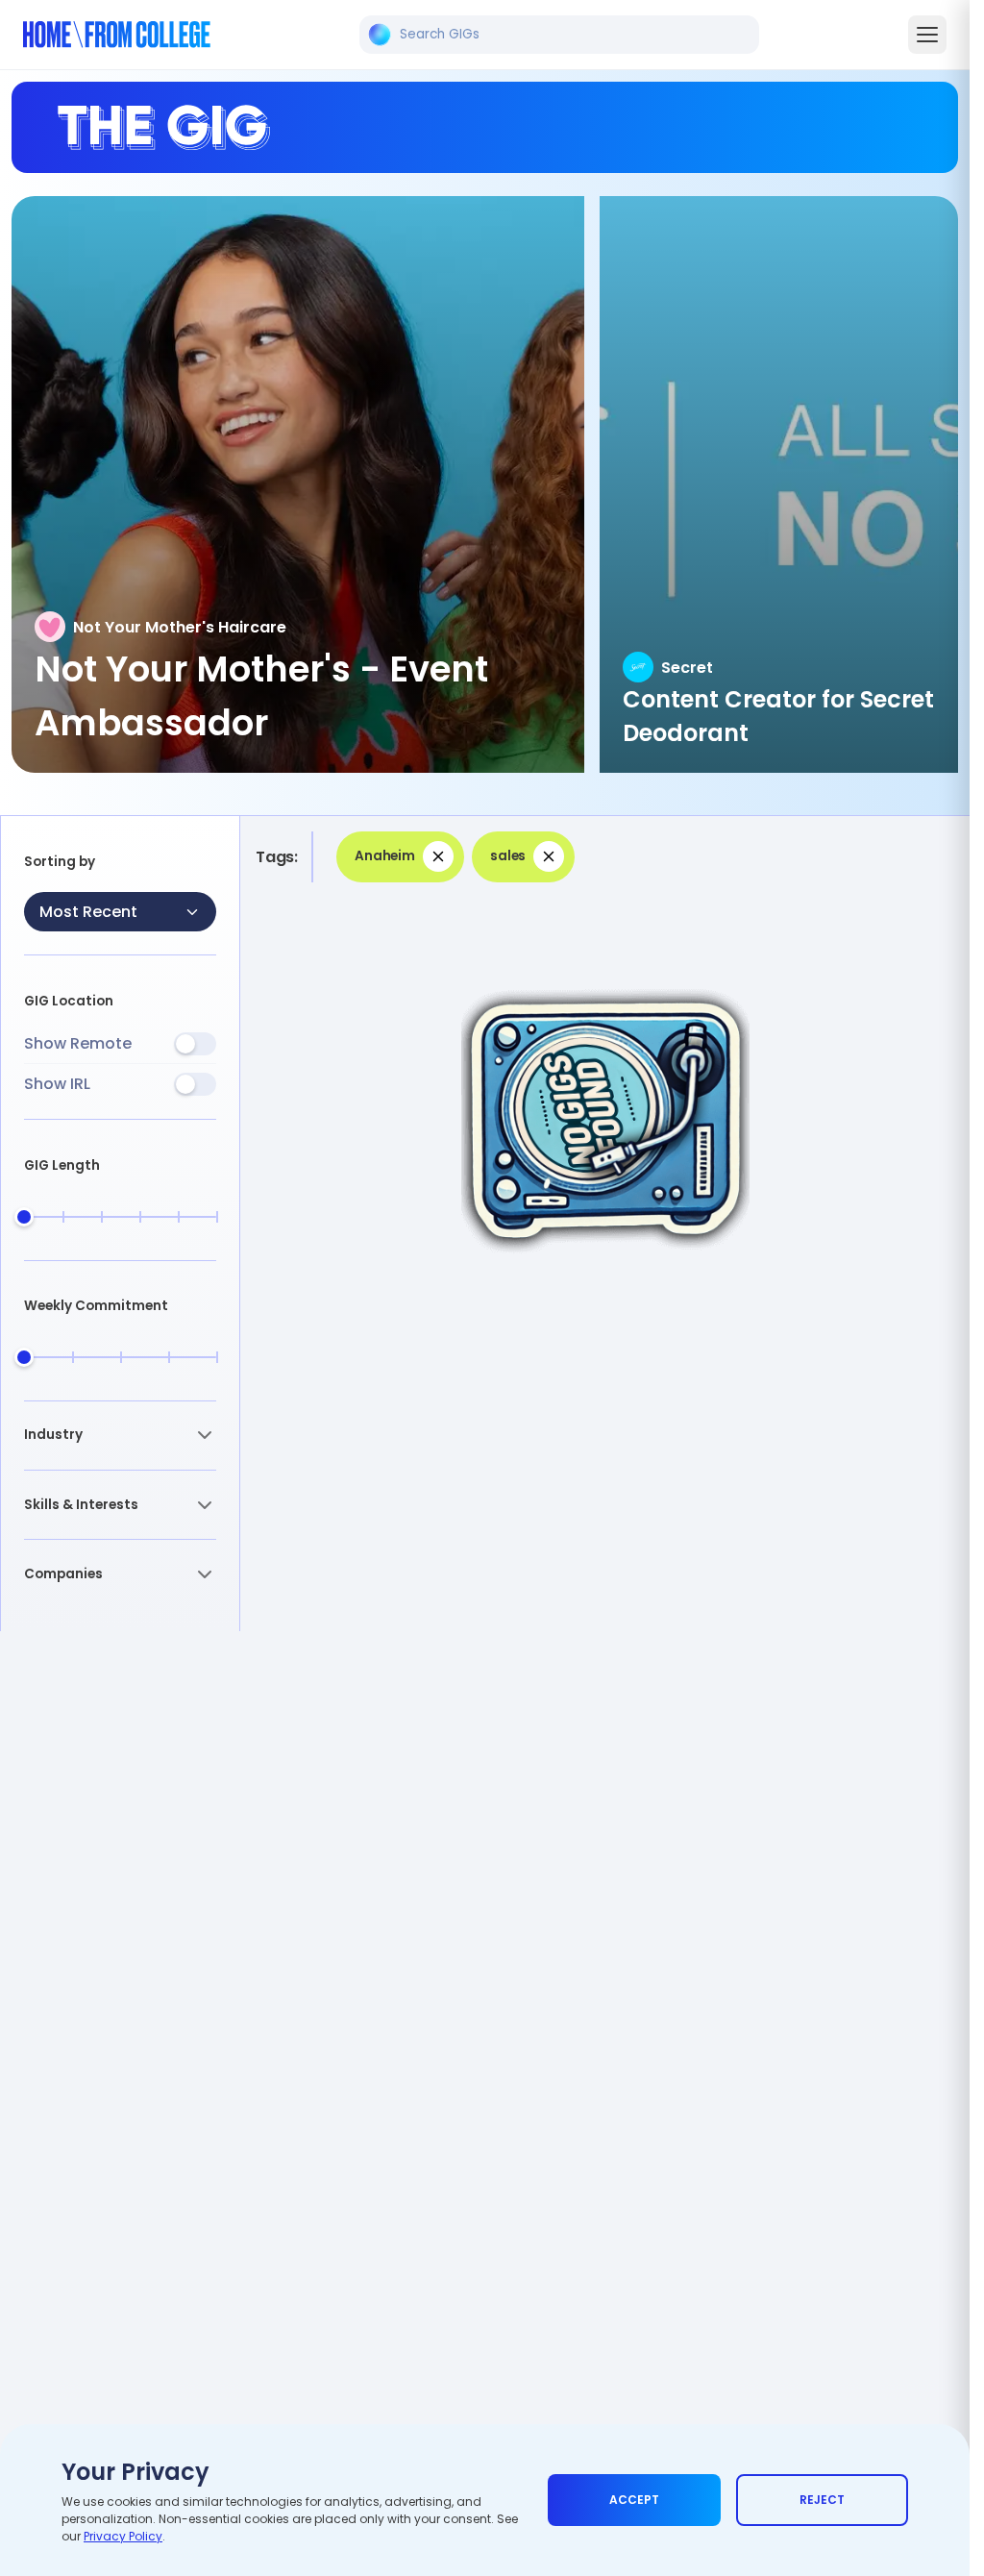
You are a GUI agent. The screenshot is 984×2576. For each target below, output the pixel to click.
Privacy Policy (123, 2536)
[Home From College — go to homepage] (117, 35)
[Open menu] (927, 35)
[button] (120, 1436)
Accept (634, 2500)
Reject (822, 2500)
